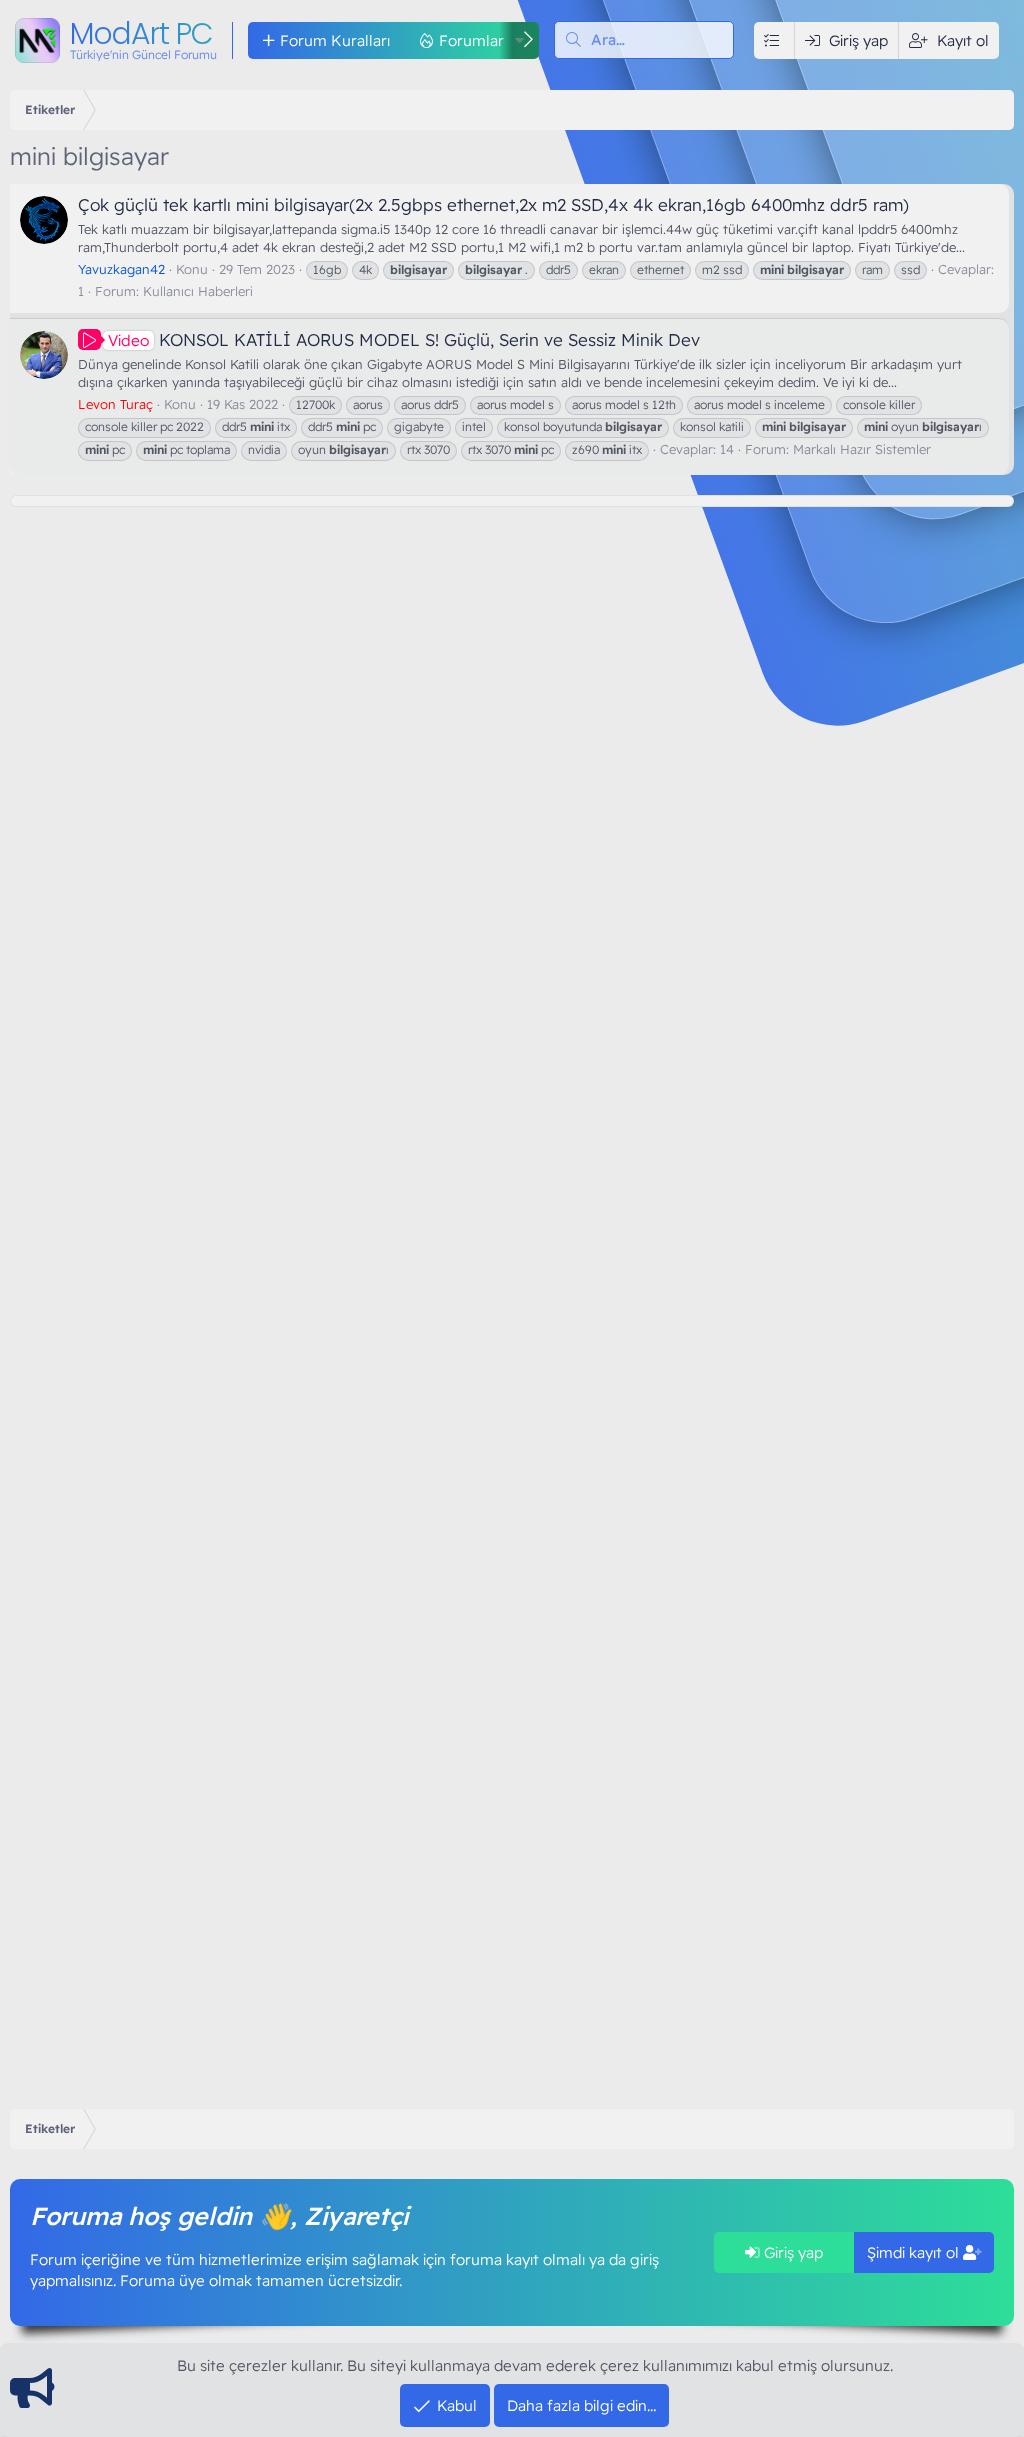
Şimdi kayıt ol (915, 2252)
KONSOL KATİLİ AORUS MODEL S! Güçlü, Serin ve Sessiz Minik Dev (404, 339)
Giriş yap (791, 2252)
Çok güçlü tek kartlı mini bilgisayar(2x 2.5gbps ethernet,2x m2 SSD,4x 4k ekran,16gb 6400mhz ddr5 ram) (493, 204)
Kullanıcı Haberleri (198, 291)
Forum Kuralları (335, 40)
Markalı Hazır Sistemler (862, 449)
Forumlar (471, 40)
